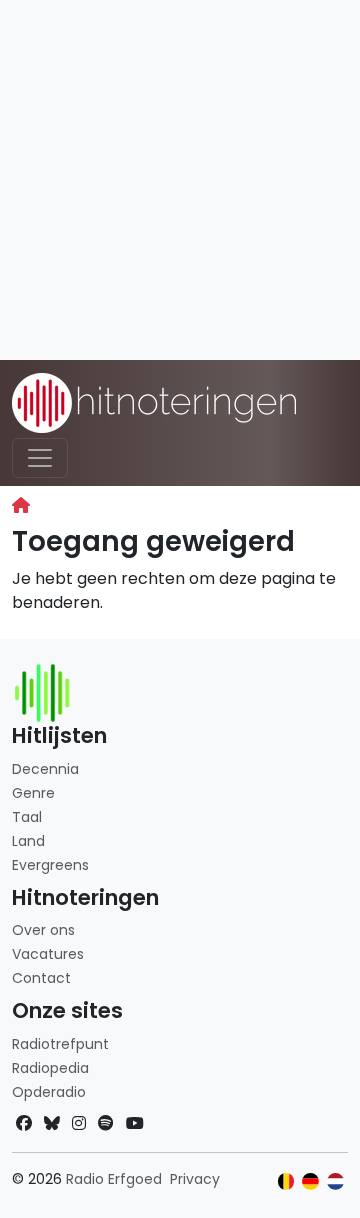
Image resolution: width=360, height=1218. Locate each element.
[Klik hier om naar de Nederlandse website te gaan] (335, 1181)
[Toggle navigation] (40, 458)
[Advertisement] (180, 180)
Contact (41, 978)
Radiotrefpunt (60, 1044)
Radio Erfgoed (114, 1179)
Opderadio (49, 1092)
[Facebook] (24, 1123)
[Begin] (21, 505)
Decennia (45, 769)
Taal (27, 817)
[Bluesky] (52, 1123)
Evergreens (50, 865)
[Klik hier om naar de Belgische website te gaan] (286, 1181)
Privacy (195, 1179)
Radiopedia (50, 1068)
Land (28, 841)
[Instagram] (79, 1123)
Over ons (43, 930)
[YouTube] (135, 1123)
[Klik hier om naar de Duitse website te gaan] (310, 1181)
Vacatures (48, 954)
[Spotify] (106, 1123)
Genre (33, 793)
